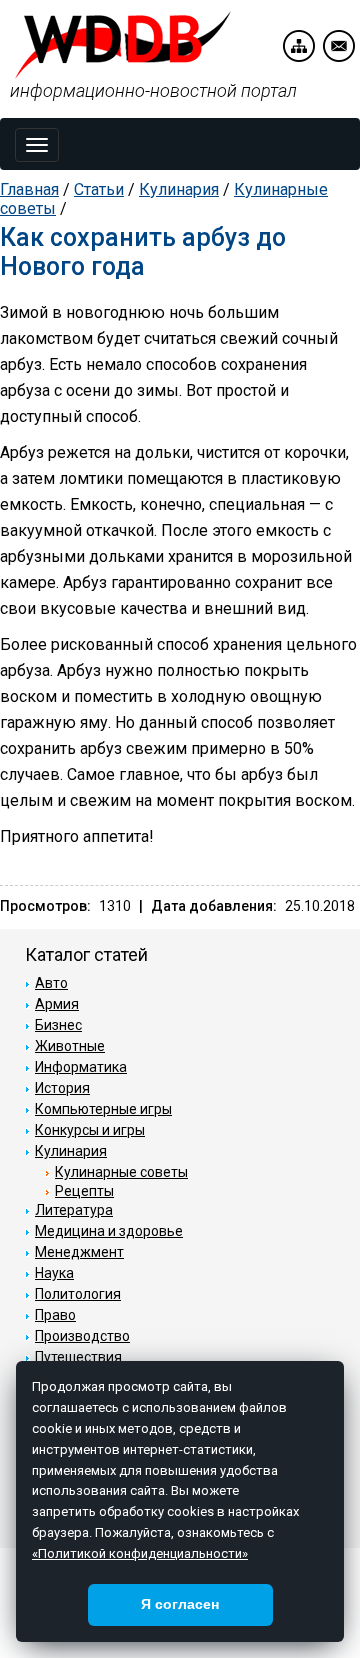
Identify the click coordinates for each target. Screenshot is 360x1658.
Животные (70, 1046)
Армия (57, 1004)
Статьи (99, 189)
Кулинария (179, 189)
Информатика (81, 1067)
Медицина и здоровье (109, 1231)
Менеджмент (79, 1252)
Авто (51, 983)
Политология (78, 1294)
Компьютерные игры (103, 1109)
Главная (29, 189)
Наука (54, 1273)
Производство (82, 1336)
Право (55, 1315)
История (62, 1088)
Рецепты (84, 1191)
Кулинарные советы (121, 1172)
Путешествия (78, 1357)
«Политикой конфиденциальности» (140, 1553)
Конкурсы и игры (90, 1130)
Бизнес (58, 1025)
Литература (74, 1210)
